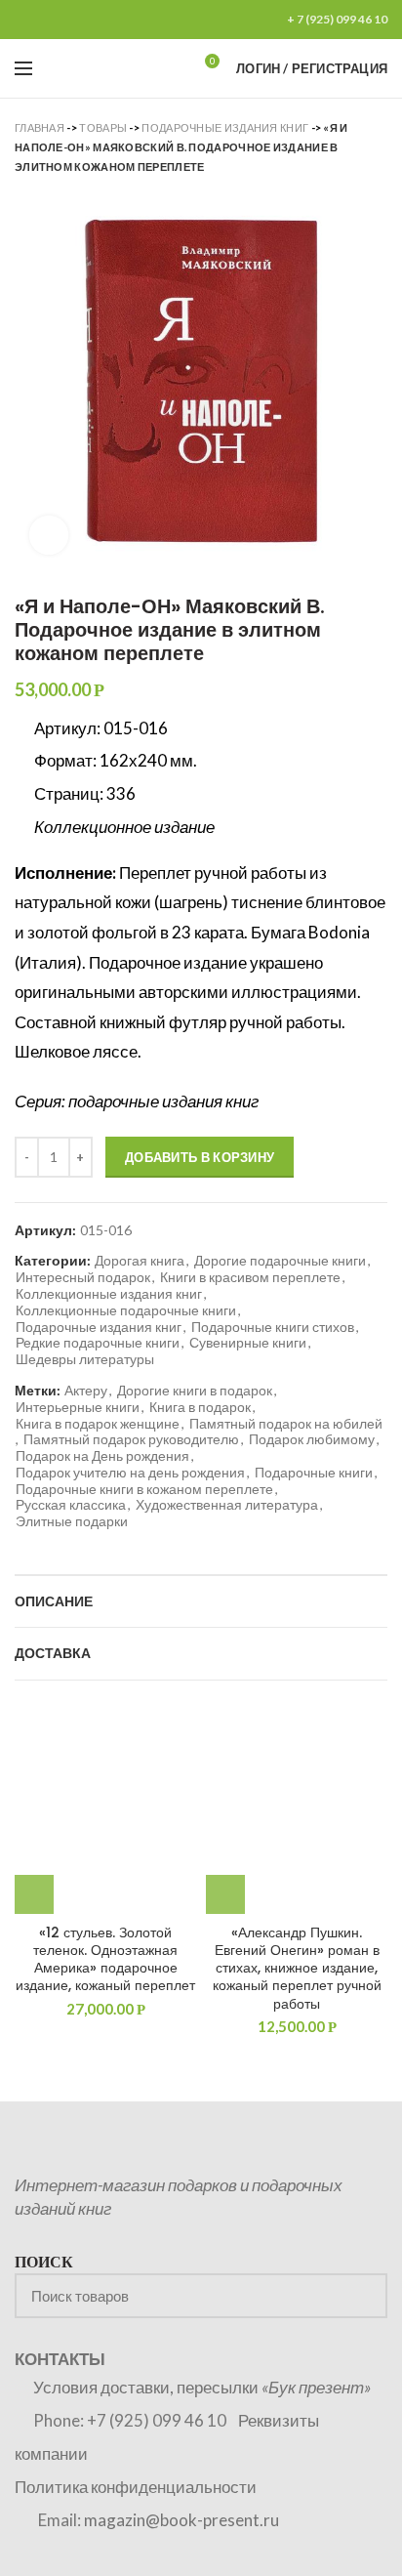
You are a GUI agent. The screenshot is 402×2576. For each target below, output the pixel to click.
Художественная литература (227, 1505)
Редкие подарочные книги (98, 1343)
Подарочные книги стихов (273, 1327)
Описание (54, 1601)
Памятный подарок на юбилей (286, 1424)
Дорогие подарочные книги (280, 1261)
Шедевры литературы (85, 1359)
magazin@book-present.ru (181, 2520)
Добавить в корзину (200, 1157)
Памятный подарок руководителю (131, 1439)
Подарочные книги (314, 1473)
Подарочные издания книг (225, 127)
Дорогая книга (140, 1261)
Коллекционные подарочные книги (126, 1310)
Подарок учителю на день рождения (130, 1473)
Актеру (86, 1391)
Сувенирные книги (248, 1343)
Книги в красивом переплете (250, 1277)
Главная (40, 127)
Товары (103, 127)
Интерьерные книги (78, 1407)
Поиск (361, 2296)
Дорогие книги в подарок (195, 1391)
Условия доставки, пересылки (202, 2387)
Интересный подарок (83, 1277)
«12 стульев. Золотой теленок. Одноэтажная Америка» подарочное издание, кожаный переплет (105, 1959)
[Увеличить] (49, 535)
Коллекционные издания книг (109, 1294)
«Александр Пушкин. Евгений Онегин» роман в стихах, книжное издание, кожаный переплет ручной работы (297, 1968)
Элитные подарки (72, 1521)
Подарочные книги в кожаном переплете (144, 1489)
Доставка (53, 1653)
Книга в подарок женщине (98, 1424)
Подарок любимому (312, 1439)
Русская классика (71, 1505)
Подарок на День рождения (102, 1456)
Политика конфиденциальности (136, 2487)
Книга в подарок (200, 1407)
